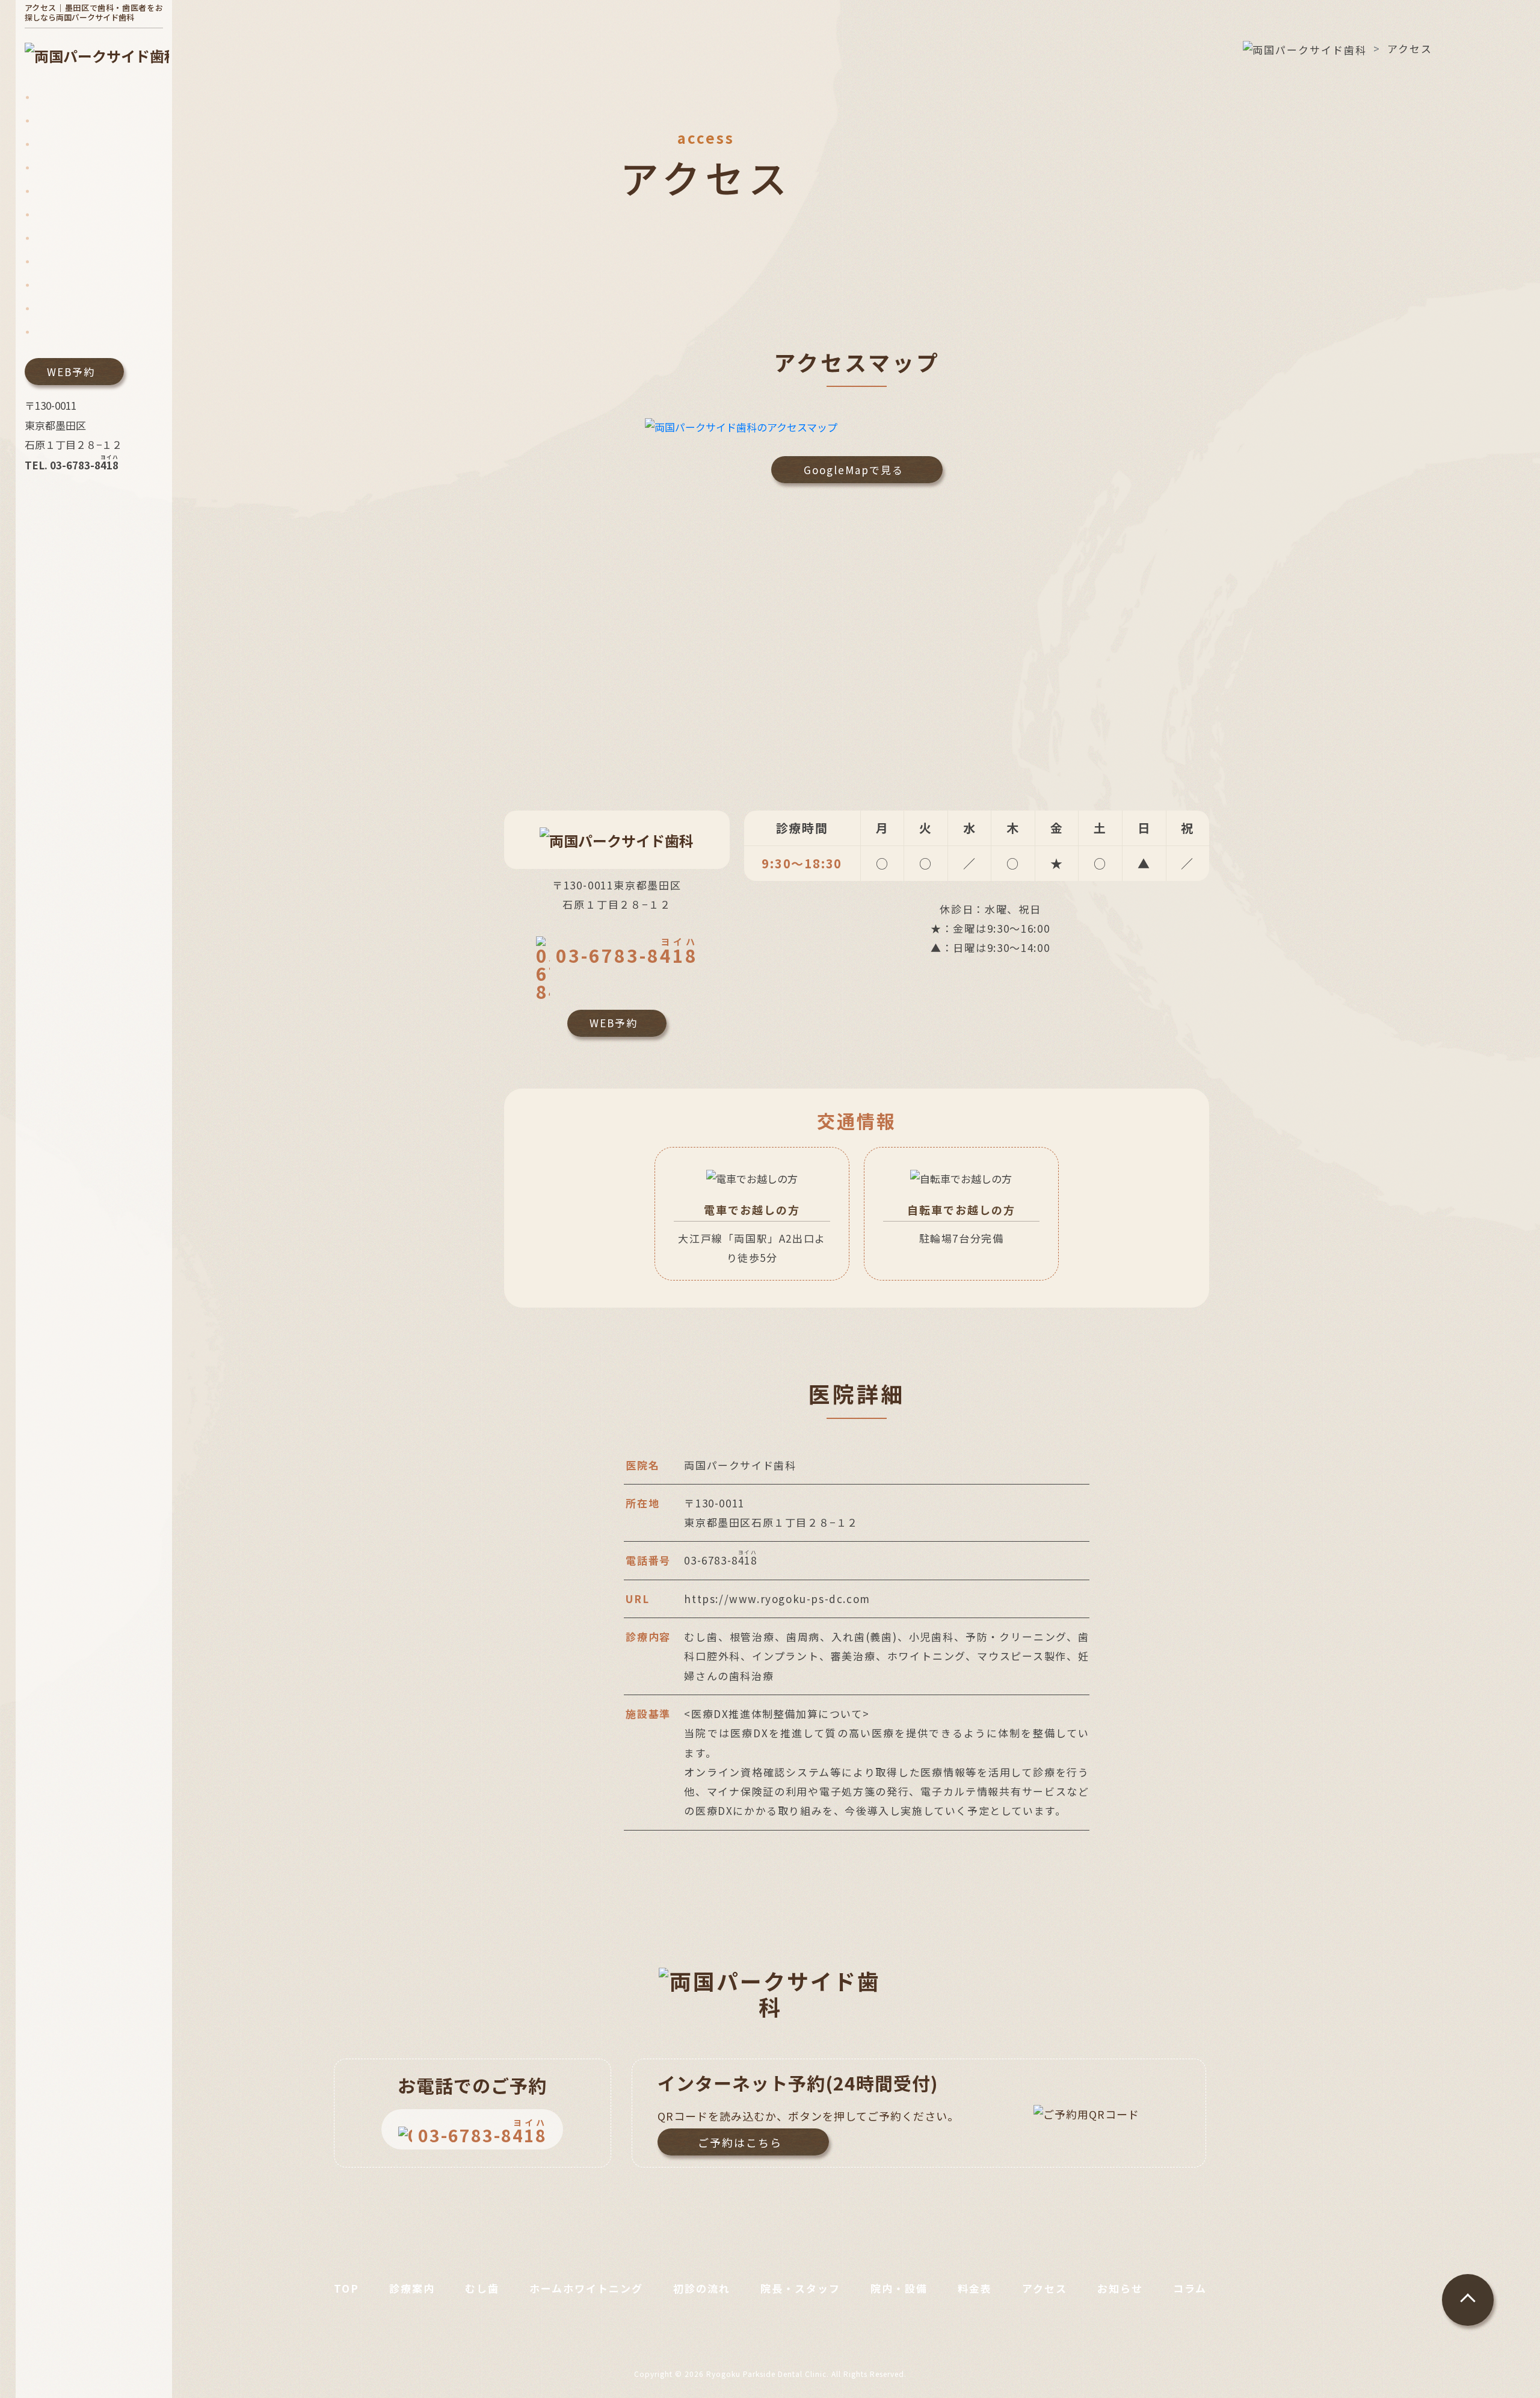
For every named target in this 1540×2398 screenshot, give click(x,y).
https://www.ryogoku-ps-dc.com (777, 1599)
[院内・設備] (62, 238)
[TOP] (47, 97)
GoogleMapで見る (854, 470)
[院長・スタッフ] (72, 215)
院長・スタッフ (800, 2288)
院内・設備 (899, 2288)
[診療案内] (57, 121)
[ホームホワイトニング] (88, 168)
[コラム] (52, 332)
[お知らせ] (57, 308)
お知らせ (1120, 2288)
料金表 (975, 2288)
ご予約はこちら (740, 2142)
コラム (1190, 2288)
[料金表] (52, 261)
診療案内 (412, 2288)
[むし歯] (52, 144)
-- (627, 952)
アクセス (1045, 2288)
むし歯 (482, 2288)
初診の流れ (702, 2288)
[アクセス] (57, 285)
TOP (346, 2288)
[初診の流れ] (62, 191)
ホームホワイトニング (586, 2288)
